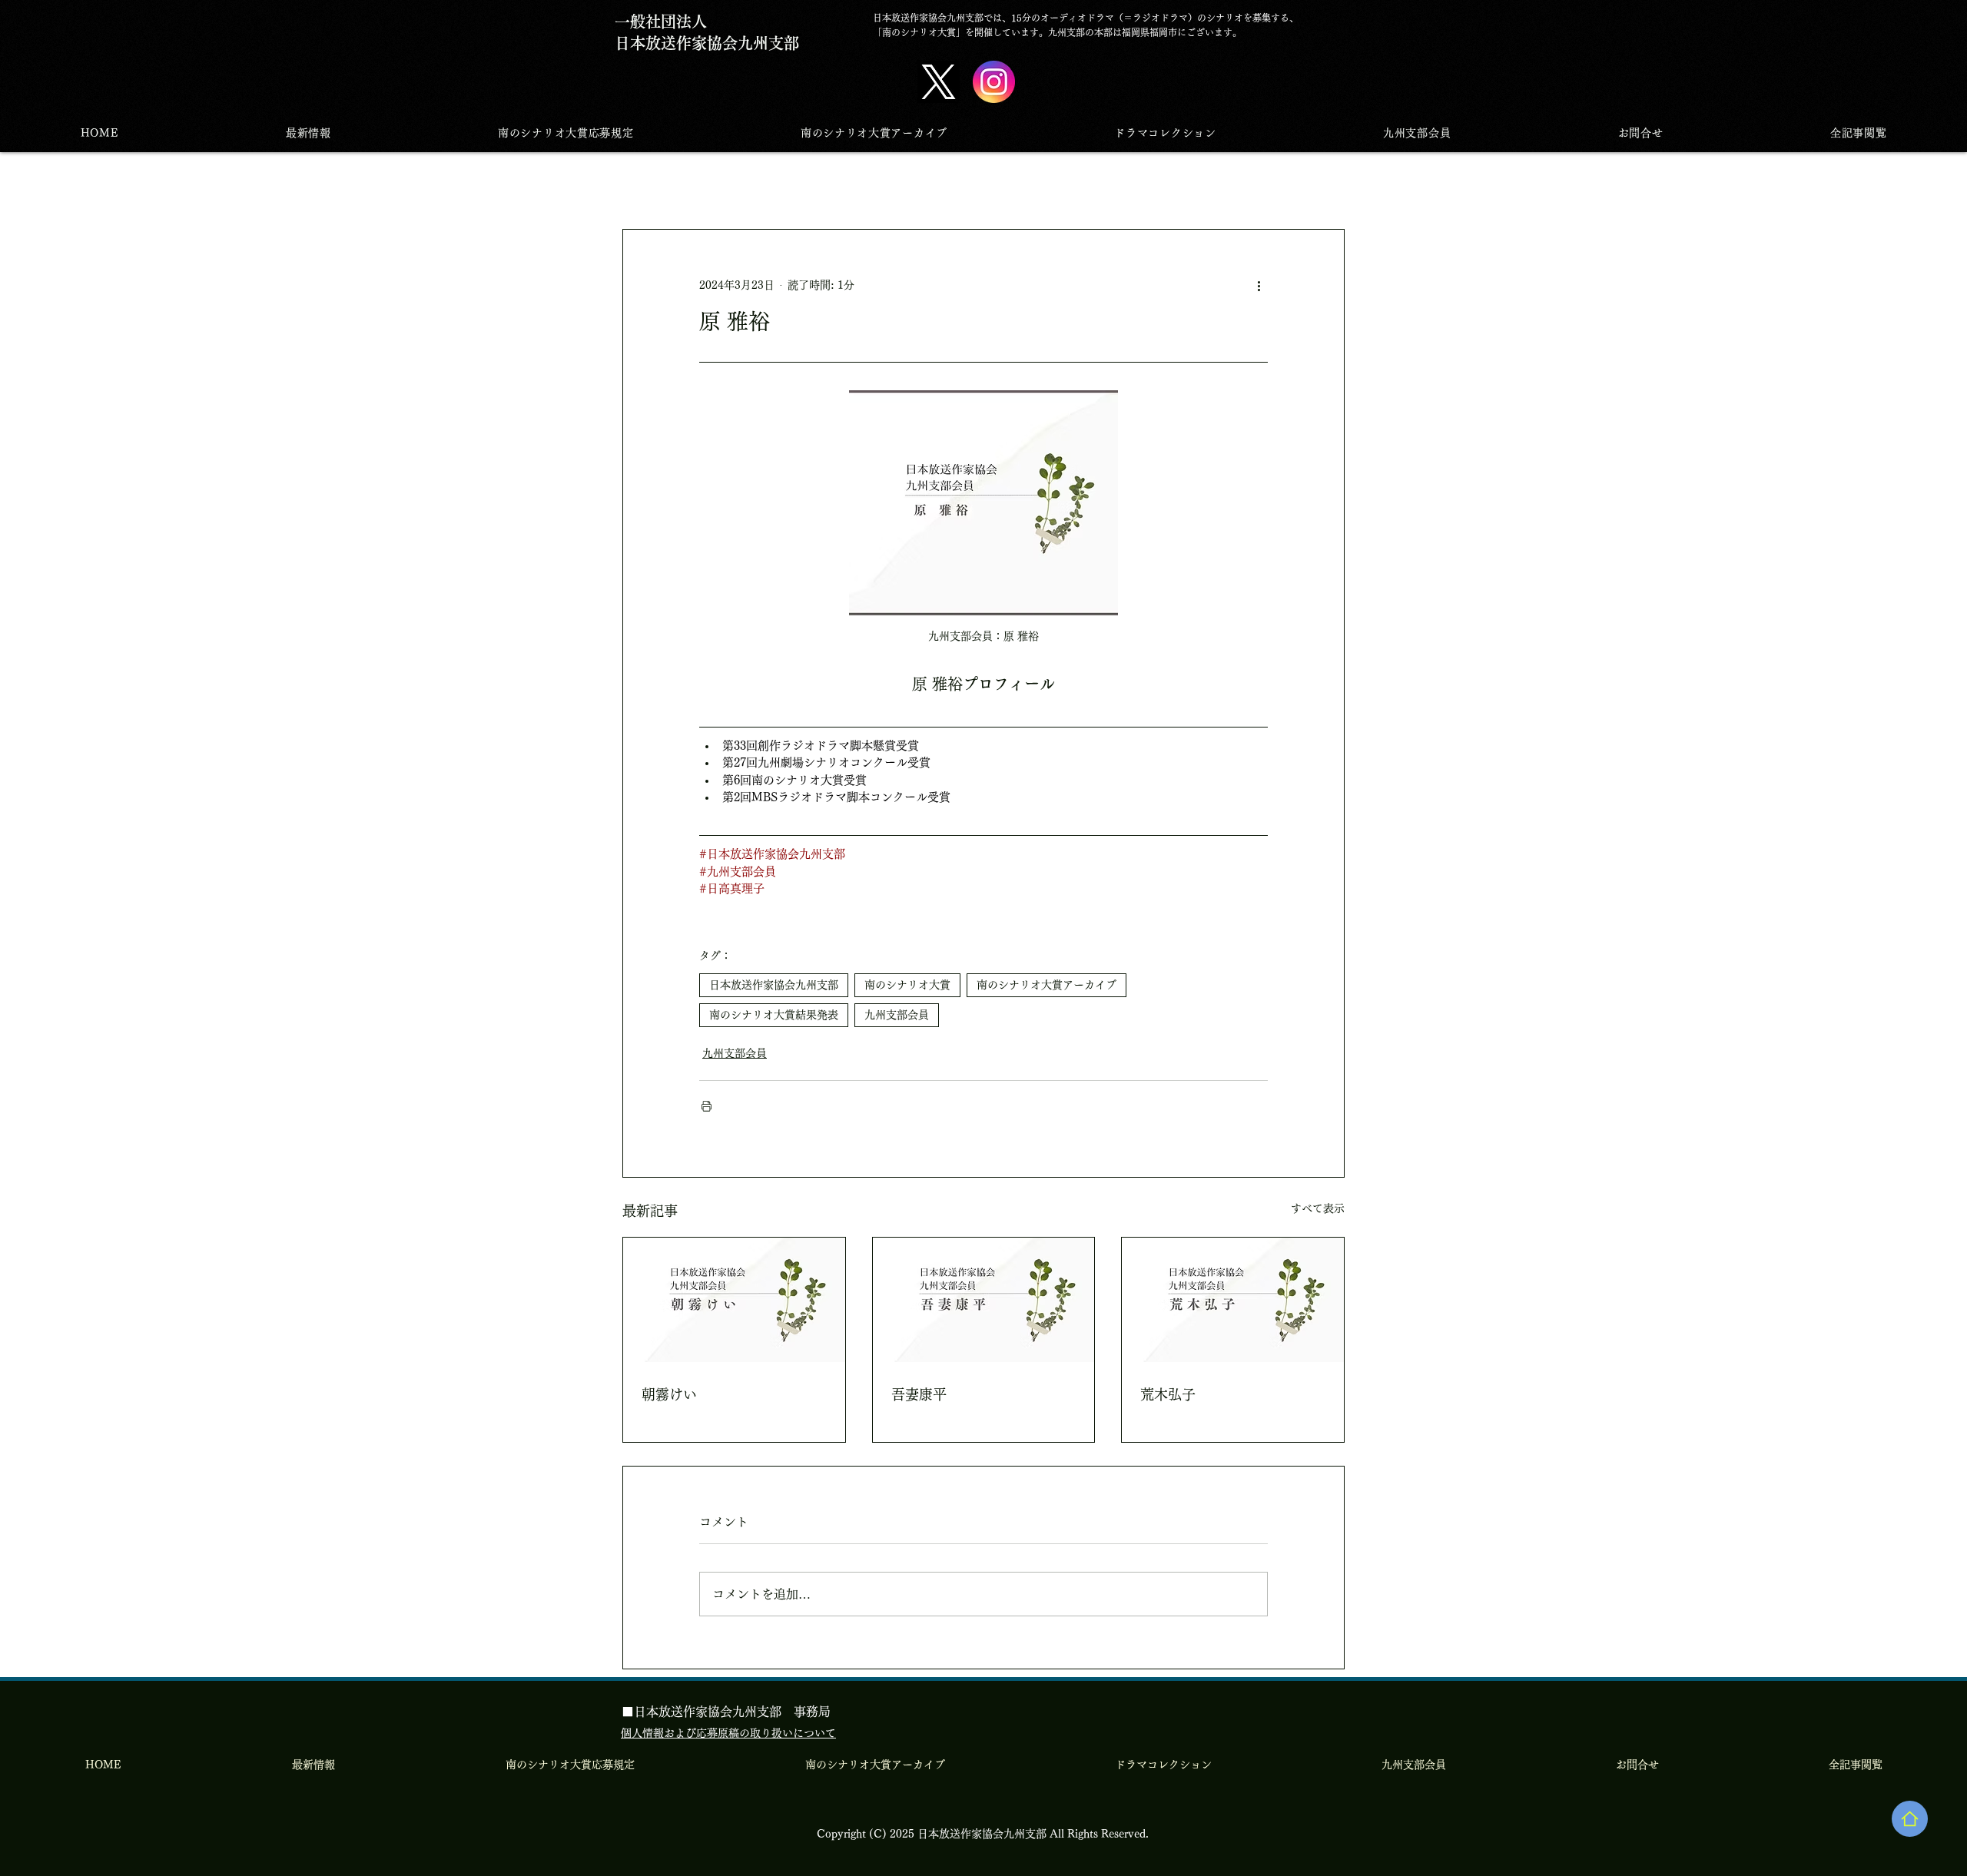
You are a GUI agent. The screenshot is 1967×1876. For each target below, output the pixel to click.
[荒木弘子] (1233, 1300)
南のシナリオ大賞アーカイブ (1047, 985)
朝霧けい (669, 1394)
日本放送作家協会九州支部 (774, 985)
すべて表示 (1318, 1208)
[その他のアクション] (1259, 285)
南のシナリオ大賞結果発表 (774, 1015)
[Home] (1910, 1819)
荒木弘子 (1168, 1394)
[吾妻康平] (984, 1300)
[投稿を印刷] (707, 1106)
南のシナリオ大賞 (907, 985)
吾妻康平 (919, 1394)
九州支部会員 (897, 1015)
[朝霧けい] (734, 1300)
